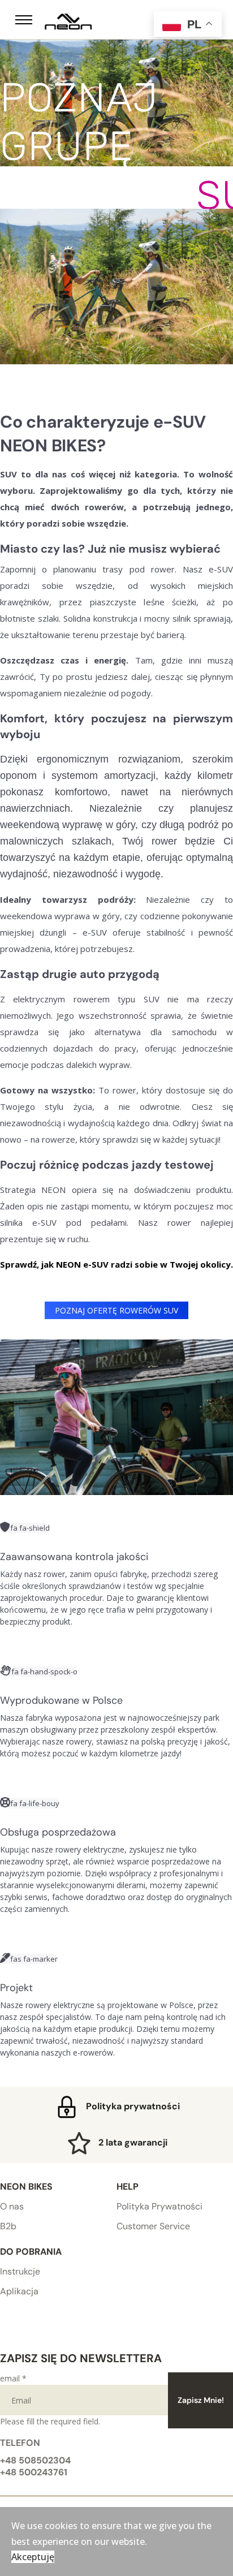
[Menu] (24, 20)
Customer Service (153, 2226)
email (13, 2378)
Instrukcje (20, 2271)
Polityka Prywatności (159, 2206)
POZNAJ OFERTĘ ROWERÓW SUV (116, 1310)
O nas (12, 2206)
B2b (8, 2226)
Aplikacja (19, 2291)
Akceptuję (33, 2557)
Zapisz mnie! (201, 2400)
